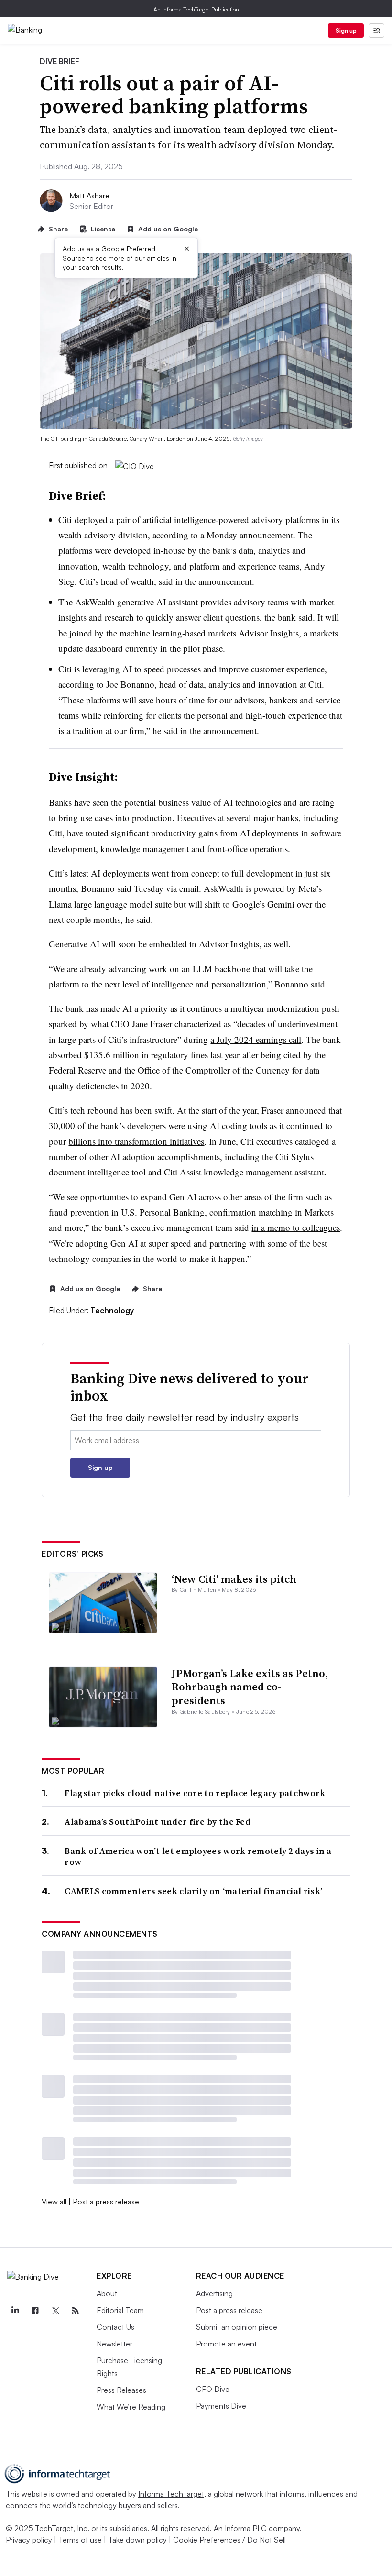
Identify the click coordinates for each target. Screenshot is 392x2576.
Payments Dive (221, 2406)
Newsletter (114, 2344)
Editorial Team (120, 2310)
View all (54, 2202)
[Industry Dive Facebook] (35, 2311)
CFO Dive (213, 2389)
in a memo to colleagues (296, 1227)
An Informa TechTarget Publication (196, 9)
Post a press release (106, 2202)
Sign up (346, 30)
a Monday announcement (247, 535)
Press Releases (121, 2390)
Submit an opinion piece (237, 2327)
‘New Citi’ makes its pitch (234, 1579)
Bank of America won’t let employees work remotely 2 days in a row (198, 1857)
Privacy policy (29, 2540)
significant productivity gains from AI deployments (205, 833)
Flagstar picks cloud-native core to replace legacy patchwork (195, 1793)
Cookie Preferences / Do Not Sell (229, 2540)
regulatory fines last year (195, 1055)
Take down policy (137, 2540)
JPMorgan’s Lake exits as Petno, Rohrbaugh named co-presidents (250, 1687)
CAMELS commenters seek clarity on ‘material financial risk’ (193, 1891)
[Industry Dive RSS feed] (75, 2311)
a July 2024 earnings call (256, 1039)
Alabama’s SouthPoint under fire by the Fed (158, 1822)
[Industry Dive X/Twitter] (55, 2311)
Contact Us (115, 2327)
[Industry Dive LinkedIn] (15, 2311)
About (107, 2293)
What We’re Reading (131, 2407)
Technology (112, 1310)
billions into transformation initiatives (136, 1141)
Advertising (214, 2293)
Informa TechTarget (171, 2494)
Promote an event (226, 2344)
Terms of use (80, 2540)
